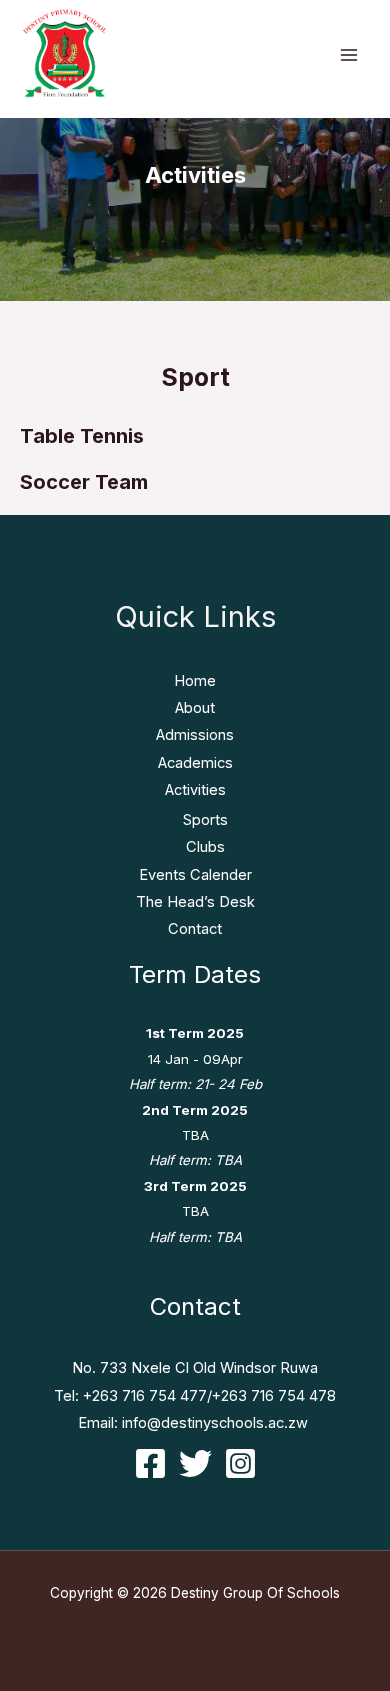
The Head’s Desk (195, 902)
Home (195, 681)
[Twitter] (195, 1463)
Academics (195, 763)
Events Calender (195, 875)
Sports (205, 820)
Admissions (195, 735)
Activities (195, 790)
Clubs (205, 847)
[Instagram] (240, 1463)
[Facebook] (150, 1463)
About (195, 708)
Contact (195, 929)
